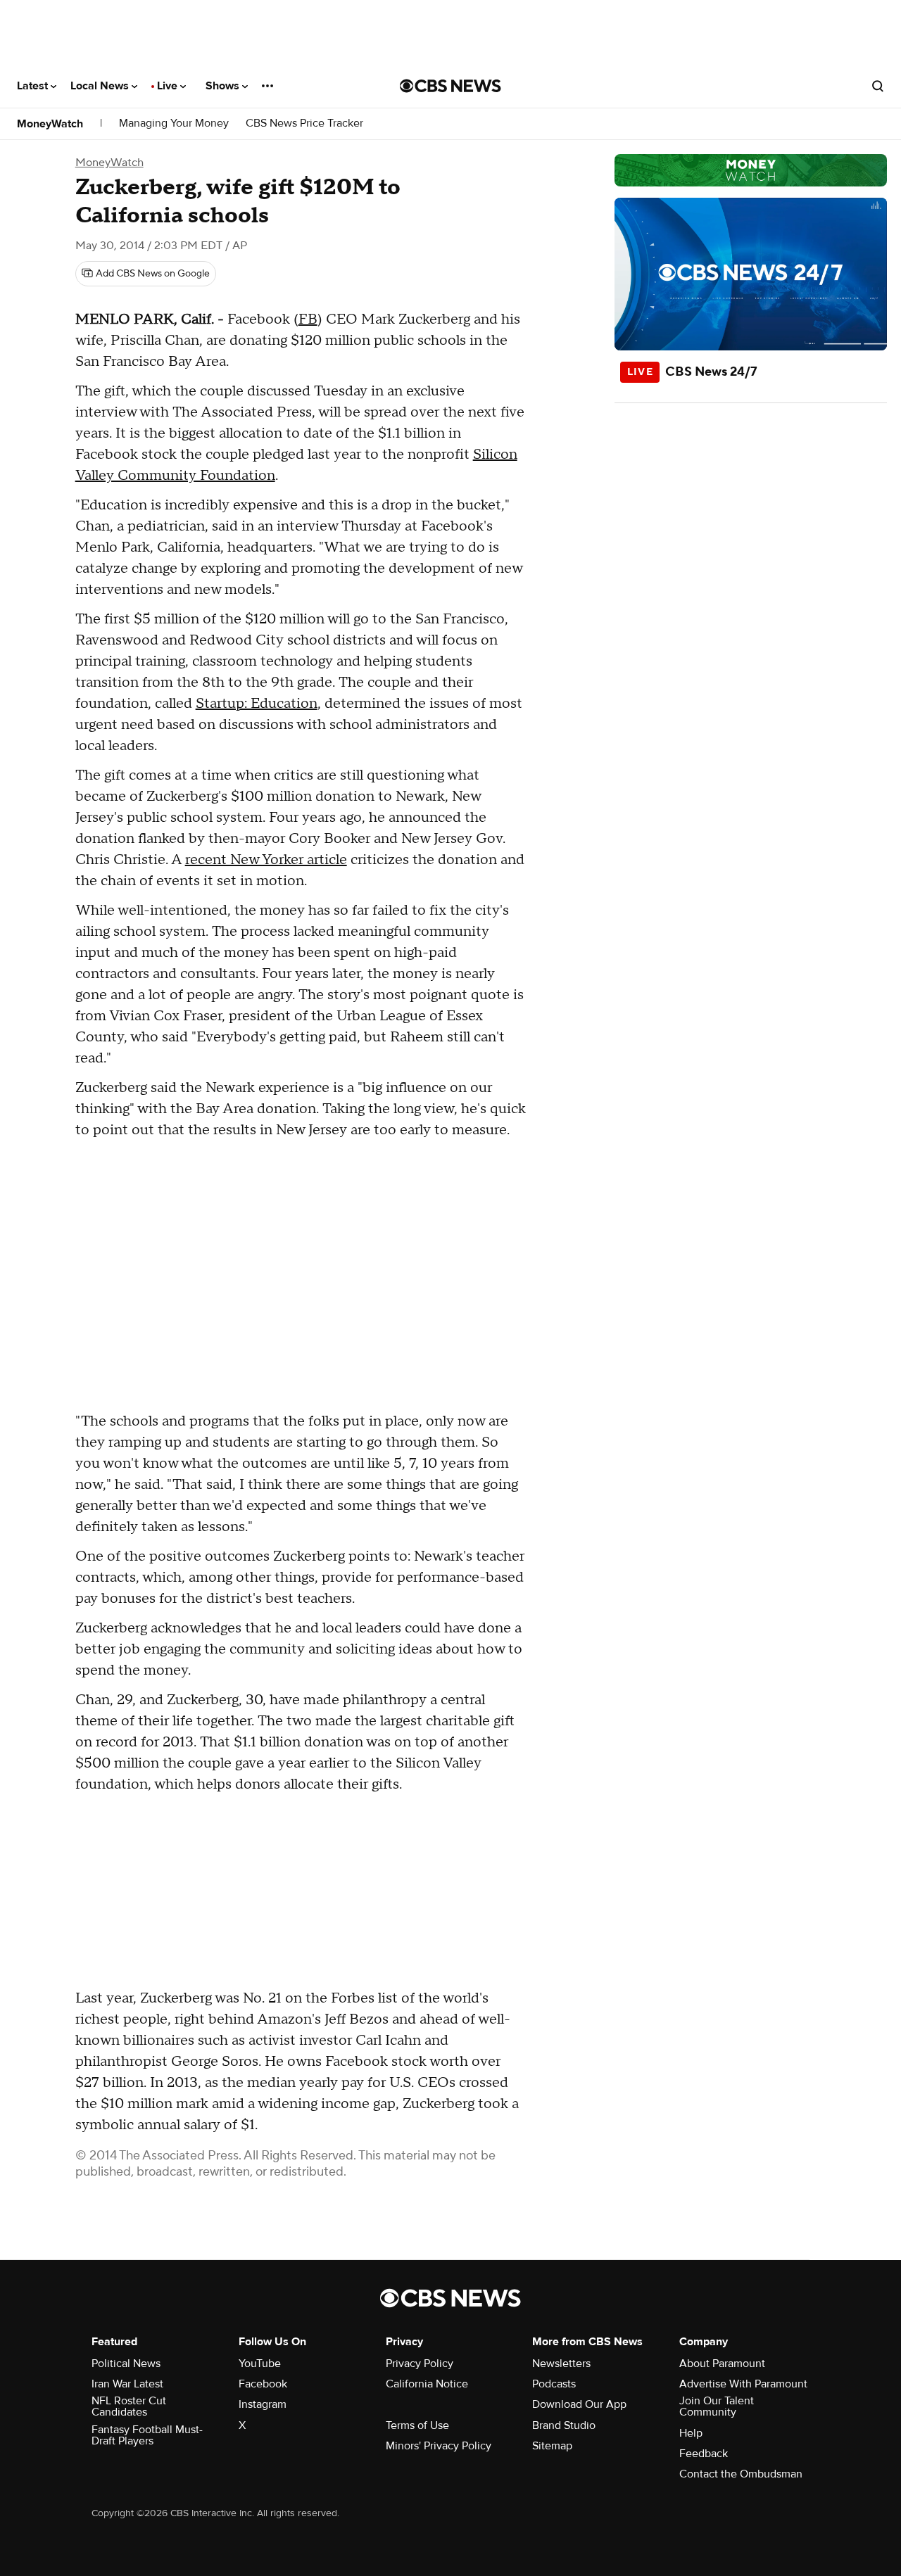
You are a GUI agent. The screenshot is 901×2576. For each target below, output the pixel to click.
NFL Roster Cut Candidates (129, 2406)
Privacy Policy (420, 2364)
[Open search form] (878, 86)
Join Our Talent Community (717, 2406)
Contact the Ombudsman (741, 2474)
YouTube (260, 2364)
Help (691, 2433)
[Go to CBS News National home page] (450, 86)
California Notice (427, 2384)
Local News (101, 86)
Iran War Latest (127, 2384)
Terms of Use (417, 2425)
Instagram (263, 2404)
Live (169, 86)
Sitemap (552, 2446)
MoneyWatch (50, 124)
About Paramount (722, 2364)
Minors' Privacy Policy (439, 2446)
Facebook (263, 2384)
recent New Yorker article (266, 860)
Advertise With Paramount (743, 2384)
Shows (224, 86)
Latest (34, 86)
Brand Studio (564, 2425)
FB (308, 319)
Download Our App (579, 2404)
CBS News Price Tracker (304, 123)
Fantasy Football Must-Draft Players (147, 2435)
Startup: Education (257, 704)
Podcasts (554, 2384)
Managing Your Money (174, 123)
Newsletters (561, 2364)
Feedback (704, 2454)
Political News (126, 2364)
